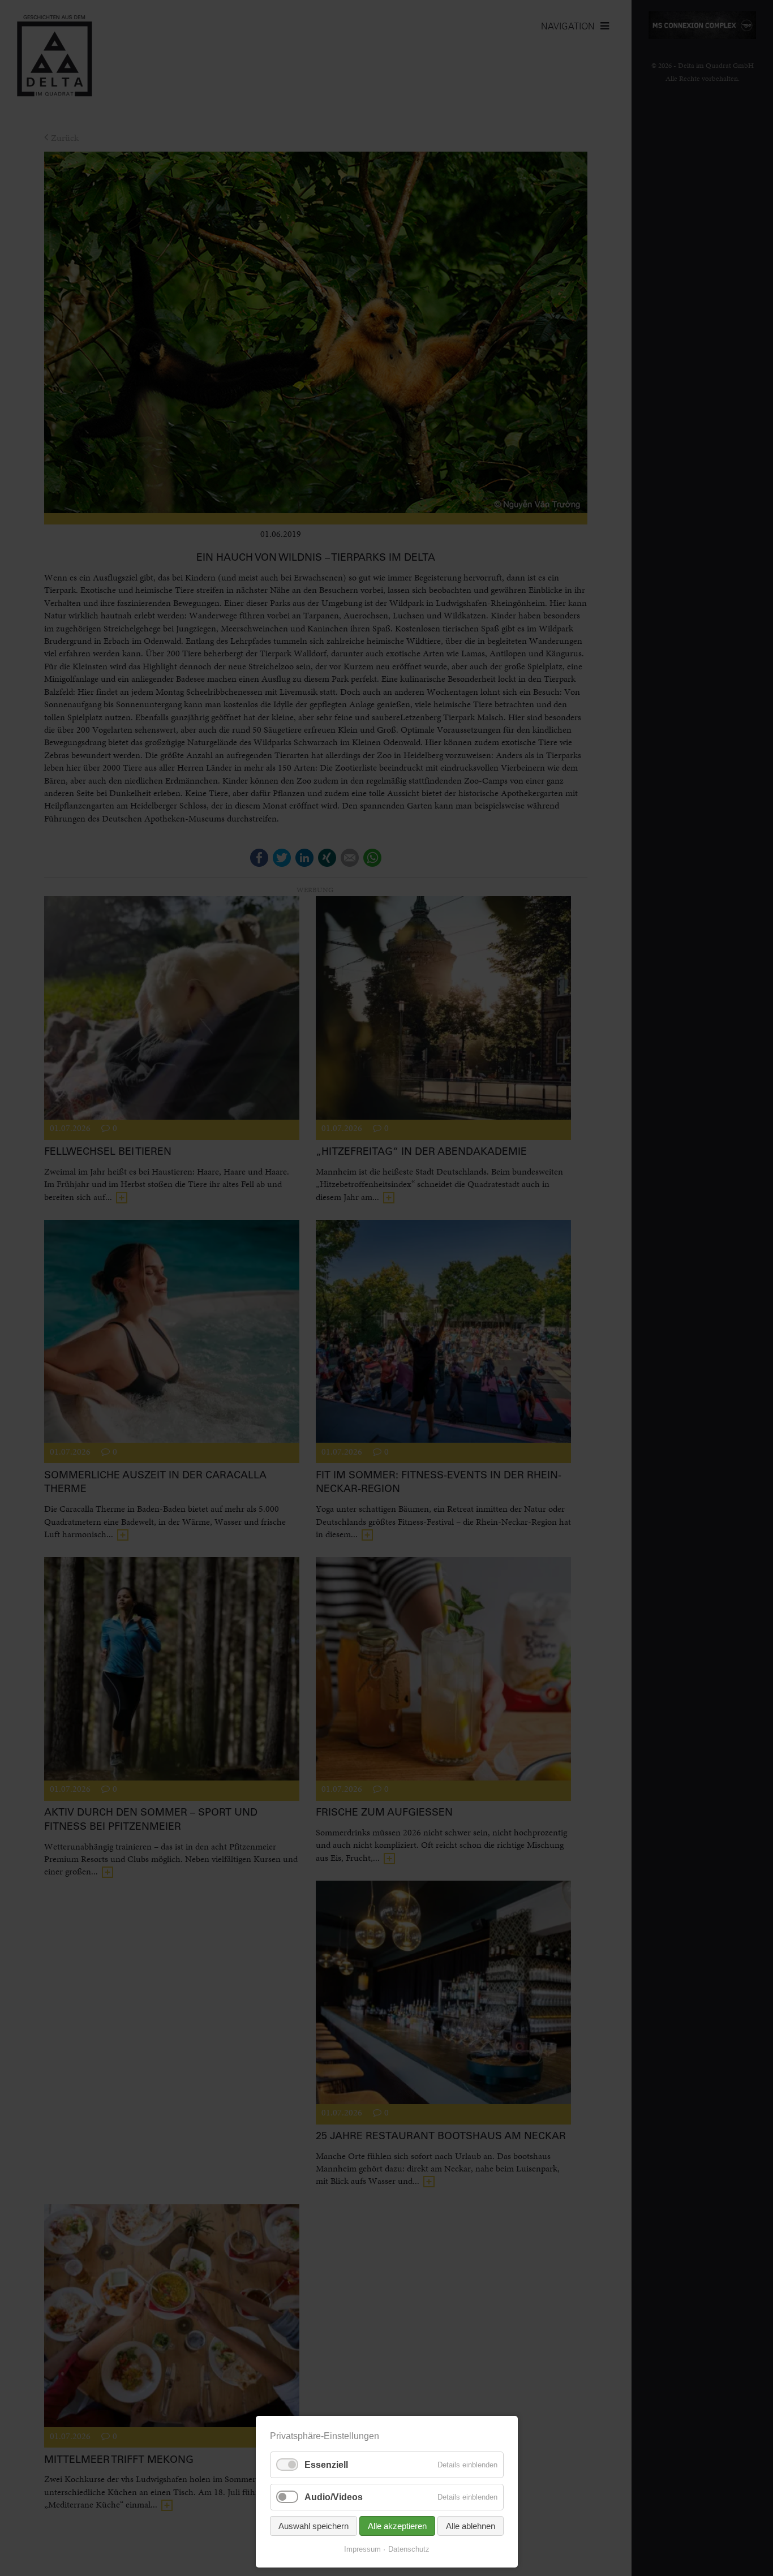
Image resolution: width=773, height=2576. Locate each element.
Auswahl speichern (314, 2526)
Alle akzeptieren (397, 2526)
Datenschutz (409, 2549)
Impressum (362, 2549)
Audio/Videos (334, 2497)
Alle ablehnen (471, 2526)
